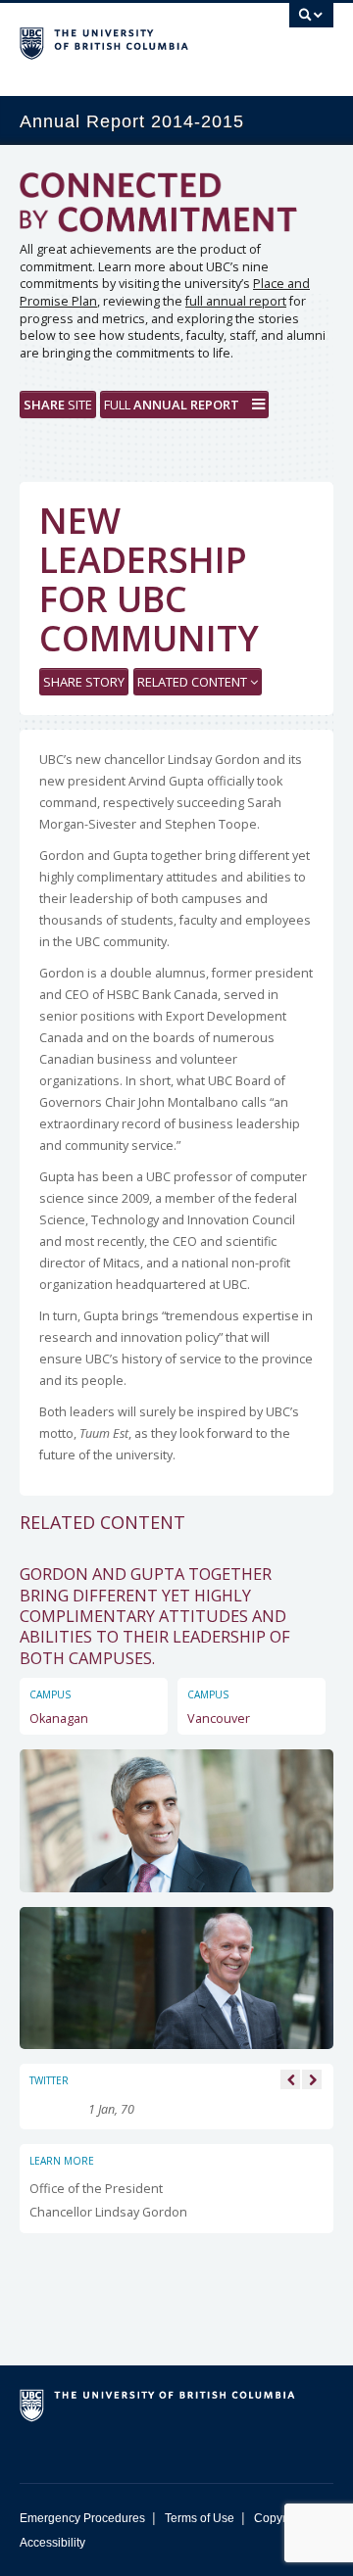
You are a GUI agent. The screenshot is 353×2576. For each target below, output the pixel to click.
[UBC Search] (311, 24)
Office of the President (96, 2189)
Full (172, 405)
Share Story (84, 682)
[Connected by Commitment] (176, 207)
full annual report (236, 301)
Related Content (194, 682)
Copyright (280, 2518)
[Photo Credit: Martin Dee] (176, 1819)
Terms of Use (200, 2518)
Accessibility (52, 2543)
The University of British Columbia (129, 40)
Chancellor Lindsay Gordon (108, 2212)
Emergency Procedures (82, 2518)
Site (58, 405)
